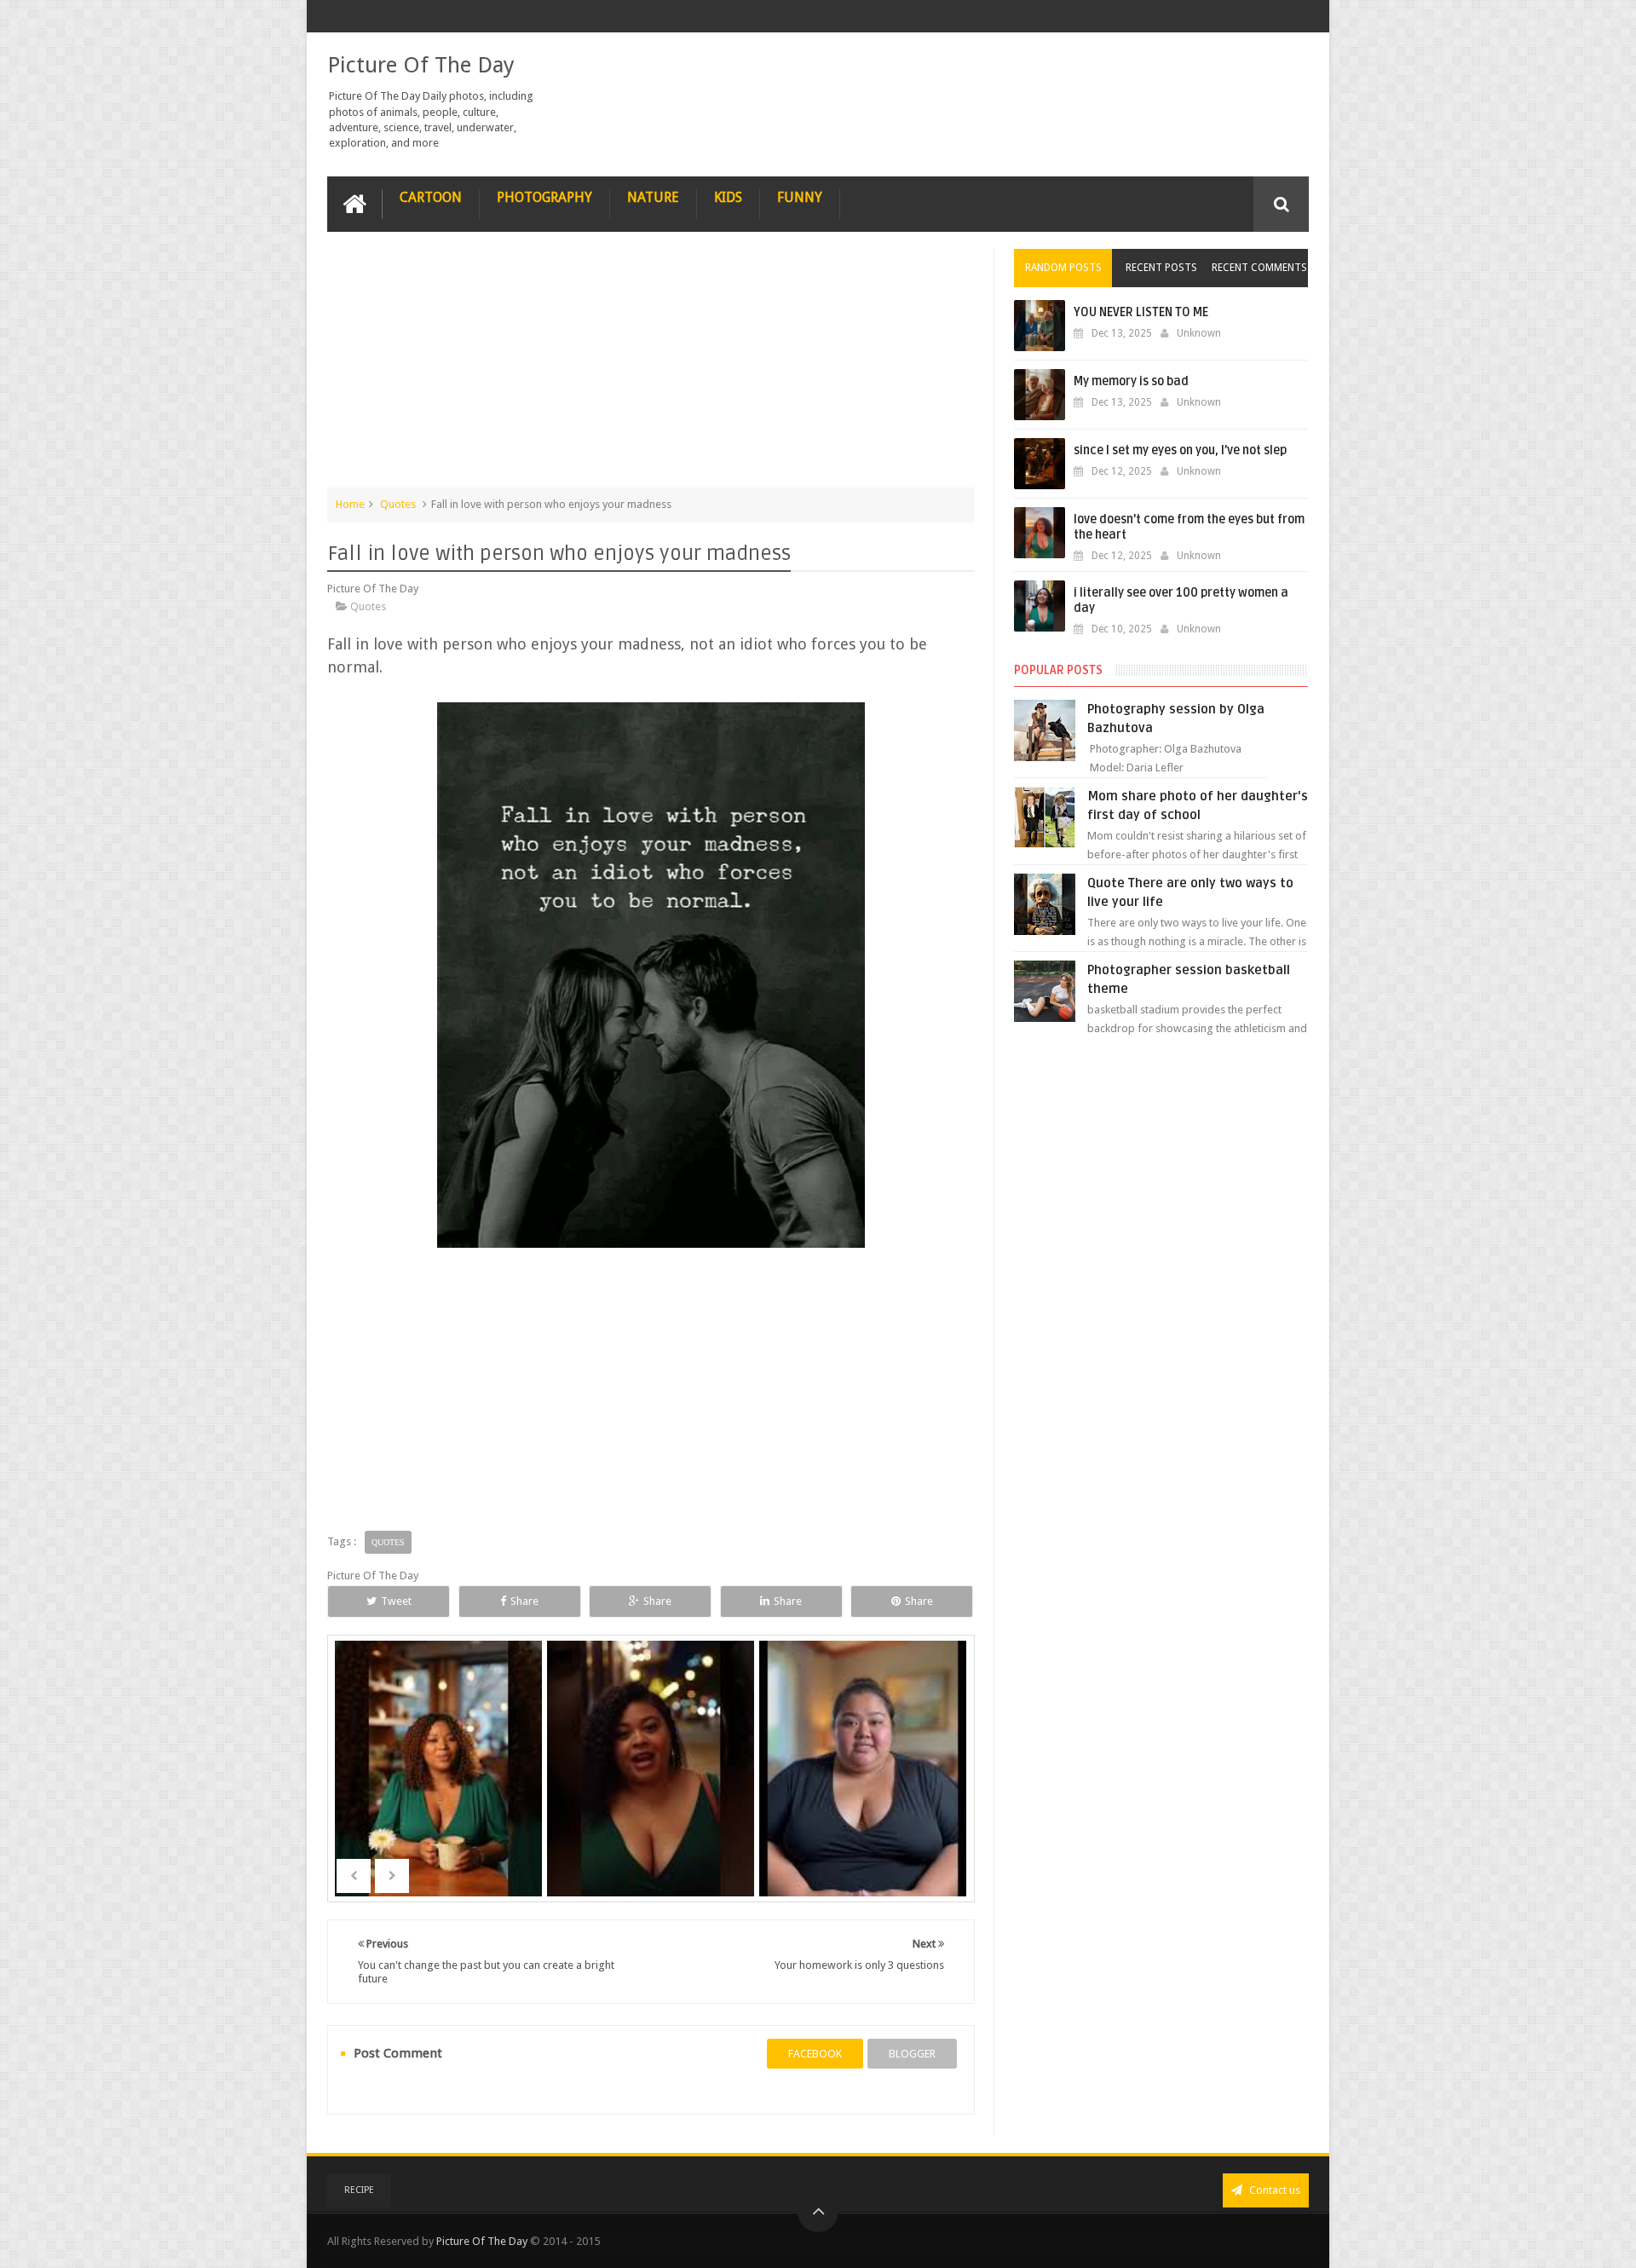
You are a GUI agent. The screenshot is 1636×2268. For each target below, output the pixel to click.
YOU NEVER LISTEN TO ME (1141, 312)
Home (350, 504)
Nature (653, 197)
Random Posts (1063, 268)
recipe (359, 2190)
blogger (912, 2054)
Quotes (398, 504)
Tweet (396, 1601)
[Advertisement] (651, 368)
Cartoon (431, 197)
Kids (728, 197)
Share (524, 1601)
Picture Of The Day (421, 65)
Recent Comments (1259, 268)
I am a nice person (864, 1794)
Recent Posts (1161, 268)
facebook (815, 2054)
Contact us (1273, 2190)
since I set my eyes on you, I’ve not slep (1180, 450)
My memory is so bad (1131, 381)
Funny (800, 197)
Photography (544, 197)
